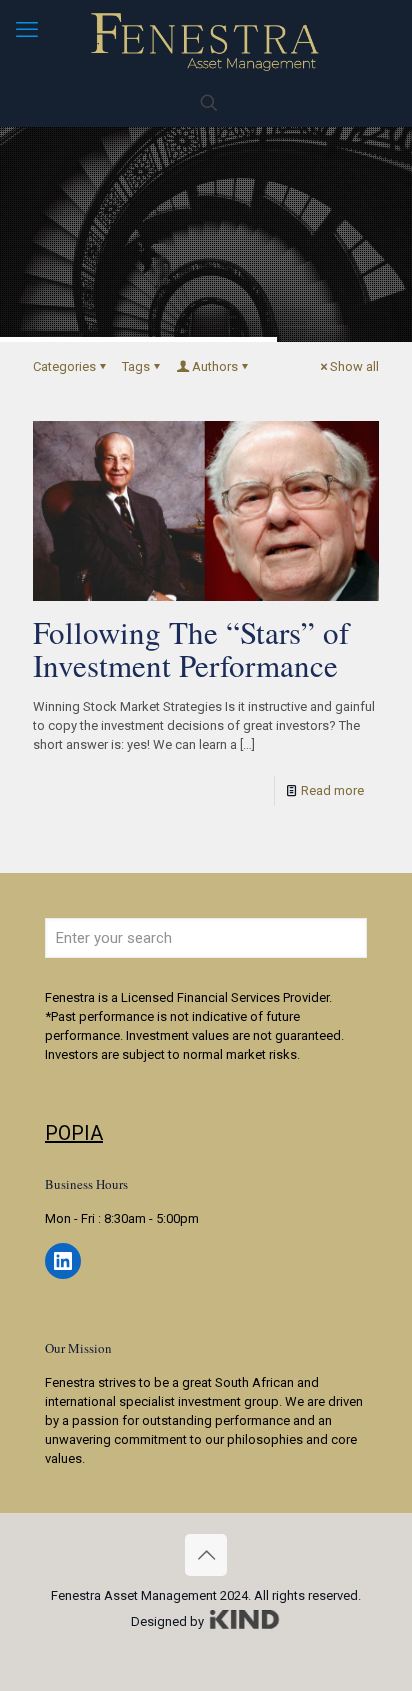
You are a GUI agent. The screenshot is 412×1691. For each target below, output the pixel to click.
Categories (64, 366)
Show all (354, 366)
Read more (332, 790)
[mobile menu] (27, 30)
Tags (136, 366)
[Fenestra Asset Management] (206, 40)
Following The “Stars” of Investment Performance (191, 648)
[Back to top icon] (206, 1555)
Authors (215, 366)
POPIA (74, 1133)
